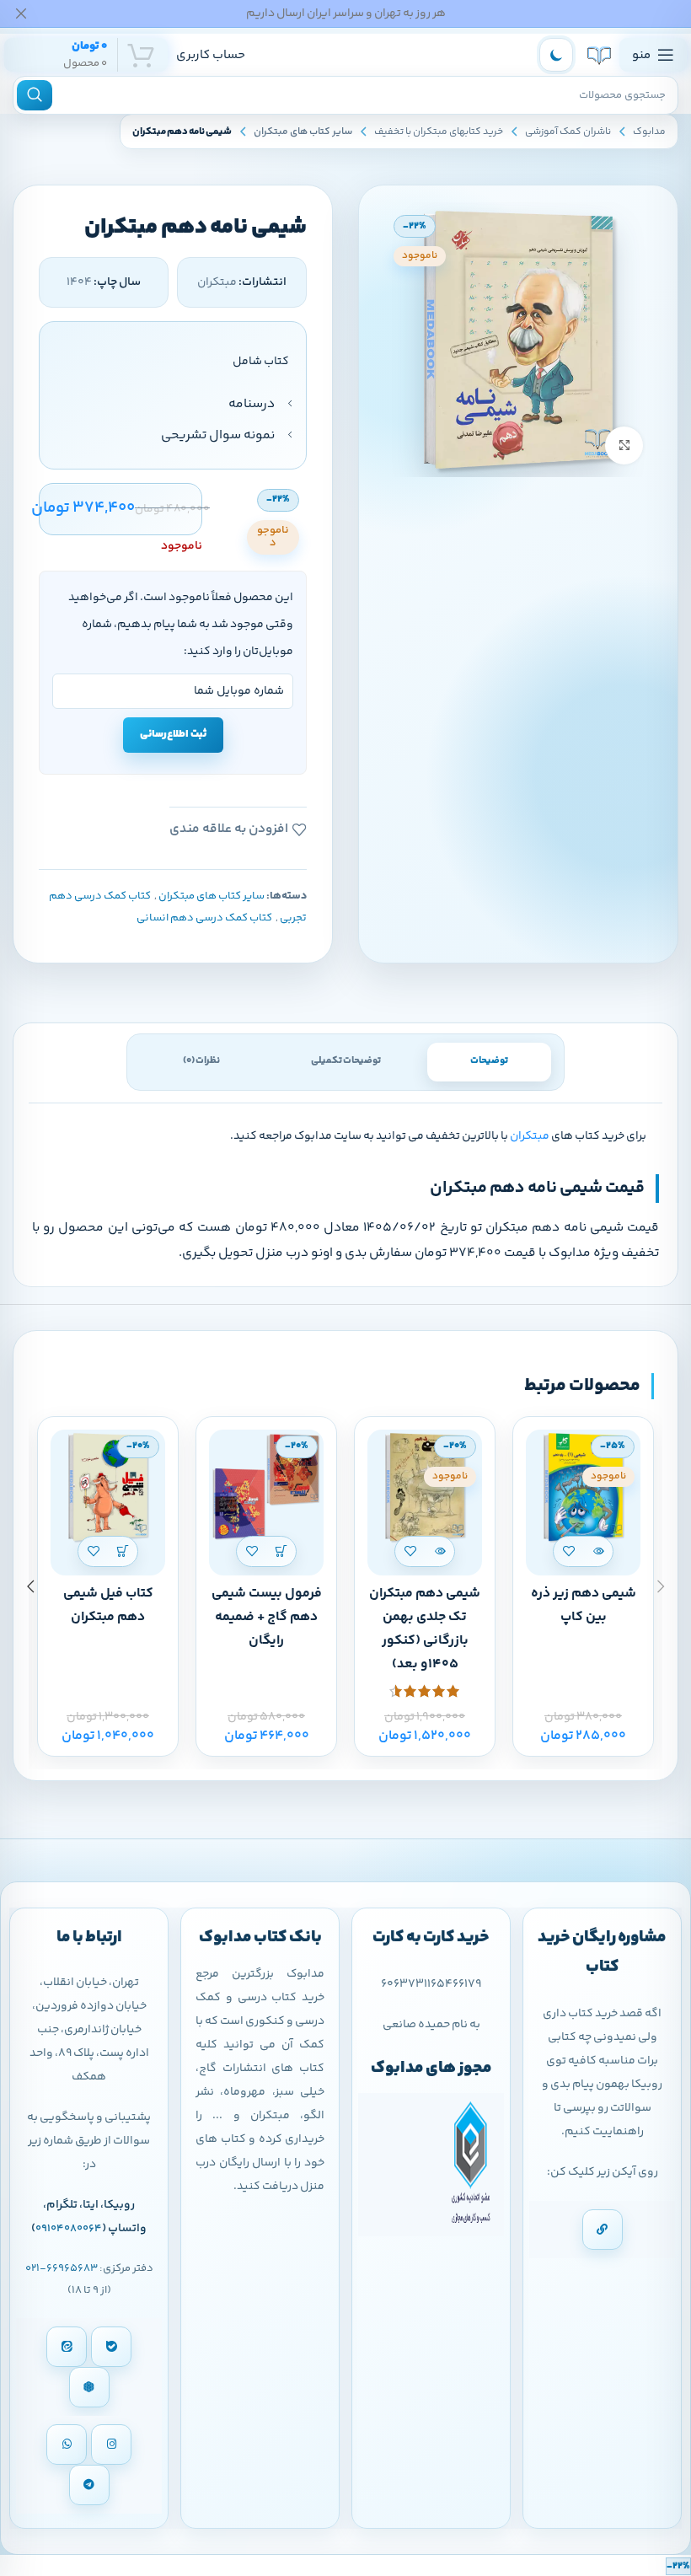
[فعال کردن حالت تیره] (556, 55)
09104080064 (69, 2229)
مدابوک (649, 132)
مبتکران (530, 1136)
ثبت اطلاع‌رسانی (173, 734)
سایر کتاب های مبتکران (303, 132)
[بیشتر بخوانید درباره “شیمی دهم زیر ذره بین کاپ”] (598, 1551)
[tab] (489, 1062)
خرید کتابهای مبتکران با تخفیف (439, 132)
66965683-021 (62, 2268)
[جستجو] (35, 95)
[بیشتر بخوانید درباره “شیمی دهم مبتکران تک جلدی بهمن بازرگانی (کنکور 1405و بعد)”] (439, 1551)
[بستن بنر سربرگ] (21, 13)
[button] (281, 1551)
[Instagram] (111, 2445)
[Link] (603, 2230)
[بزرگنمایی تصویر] (624, 445)
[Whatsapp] (67, 2445)
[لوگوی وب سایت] (599, 55)
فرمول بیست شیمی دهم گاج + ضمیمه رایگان (267, 1617)
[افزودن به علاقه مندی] (568, 1551)
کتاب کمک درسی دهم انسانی (204, 918)
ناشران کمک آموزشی (568, 132)
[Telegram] (89, 2485)
